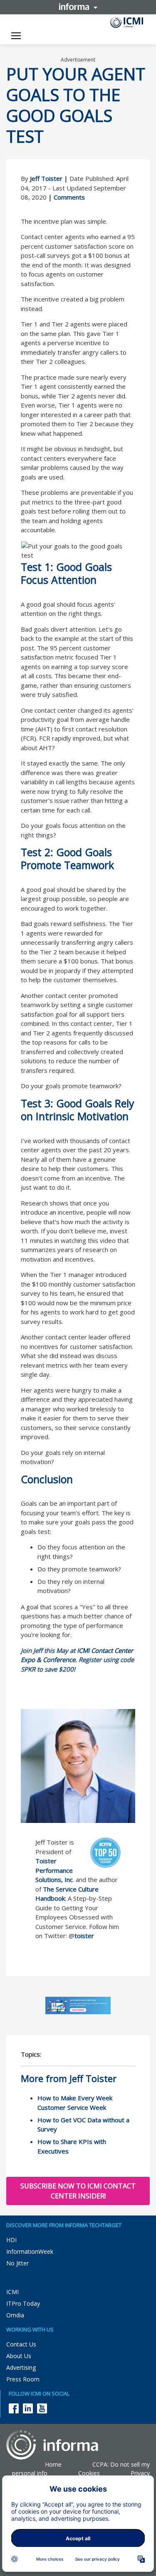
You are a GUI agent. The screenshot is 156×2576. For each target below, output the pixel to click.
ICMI (12, 2292)
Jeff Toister (46, 178)
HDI (11, 2240)
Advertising (21, 2367)
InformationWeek (30, 2251)
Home (53, 2464)
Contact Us (21, 2344)
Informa (78, 7)
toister (84, 1936)
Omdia (15, 2315)
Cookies (89, 2473)
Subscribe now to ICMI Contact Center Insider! (78, 2191)
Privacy (140, 2473)
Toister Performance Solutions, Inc (54, 1870)
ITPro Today (23, 2303)
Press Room (23, 2379)
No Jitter (17, 2263)
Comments (69, 197)
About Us (19, 2356)
